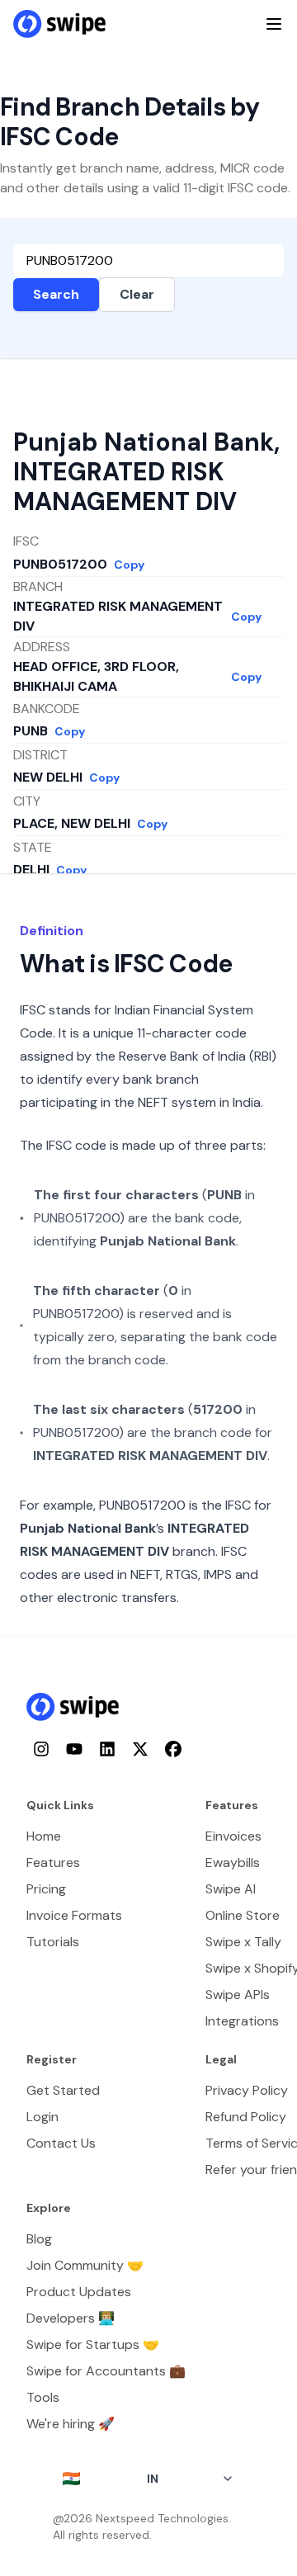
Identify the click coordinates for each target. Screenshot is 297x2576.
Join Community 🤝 (85, 2265)
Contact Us (61, 2143)
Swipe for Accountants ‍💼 (106, 2371)
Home (44, 1836)
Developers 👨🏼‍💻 (71, 2318)
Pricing (46, 1889)
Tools (43, 2397)
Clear (137, 294)
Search (56, 294)
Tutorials (53, 1942)
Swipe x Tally (243, 1942)
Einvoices (233, 1836)
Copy (129, 565)
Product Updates (79, 2292)
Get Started (63, 2090)
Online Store (243, 1915)
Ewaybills (233, 1862)
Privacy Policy (247, 2090)
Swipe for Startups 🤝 (93, 2344)
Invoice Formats (74, 1915)
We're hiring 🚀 (71, 2424)
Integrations (242, 2021)
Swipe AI (231, 1889)
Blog (39, 2239)
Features (53, 1862)
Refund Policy (246, 2117)
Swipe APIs (238, 1995)
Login (42, 2117)
